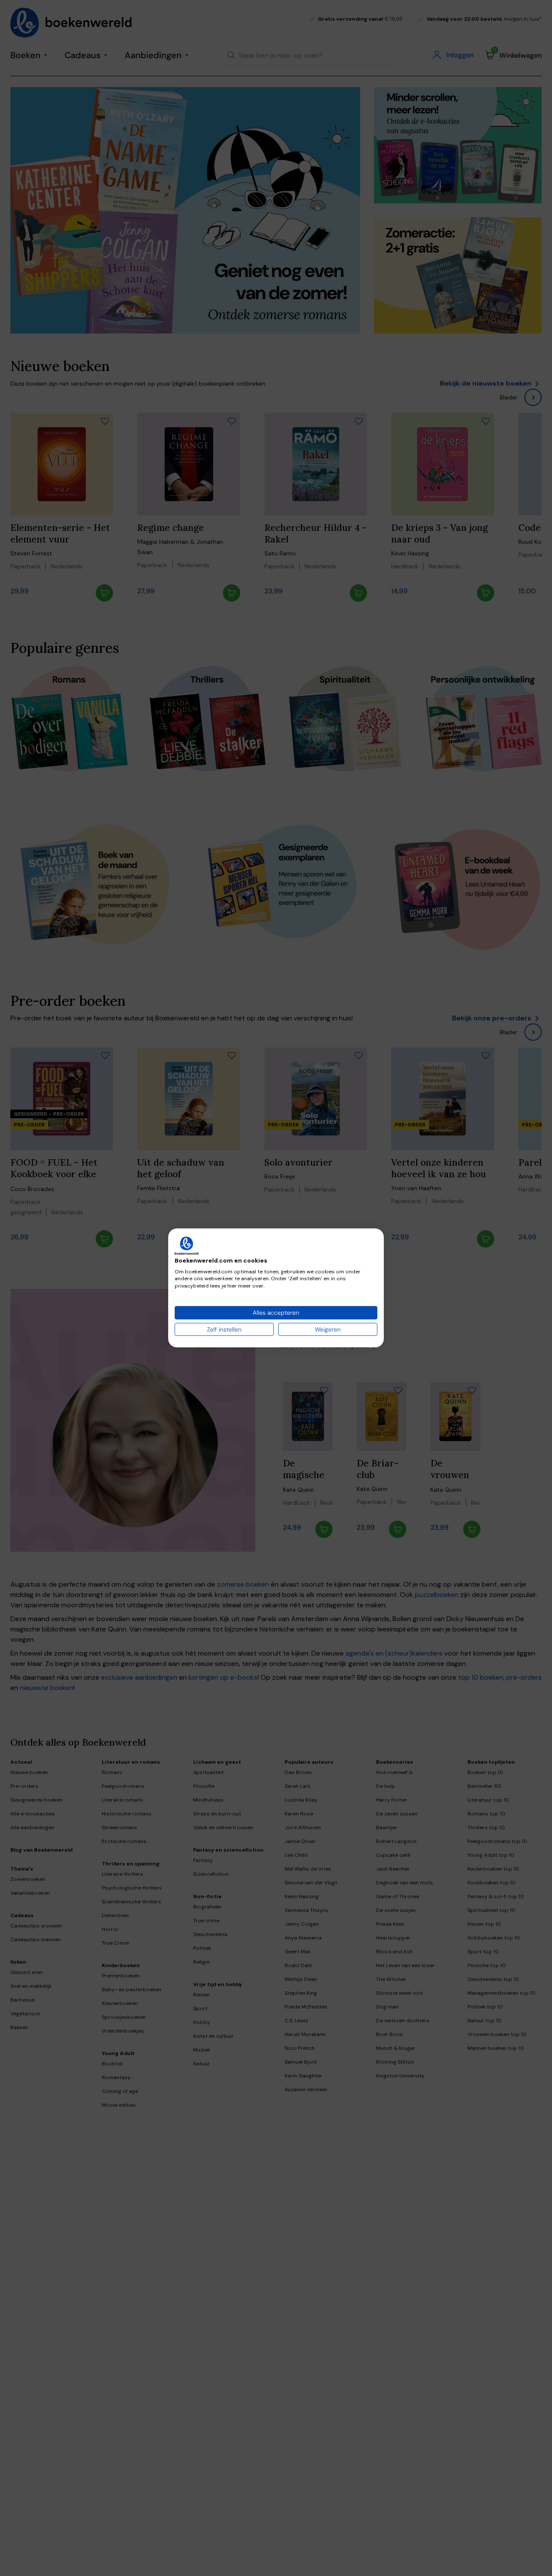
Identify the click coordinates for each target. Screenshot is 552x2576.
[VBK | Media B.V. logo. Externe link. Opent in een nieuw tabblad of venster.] (187, 1246)
